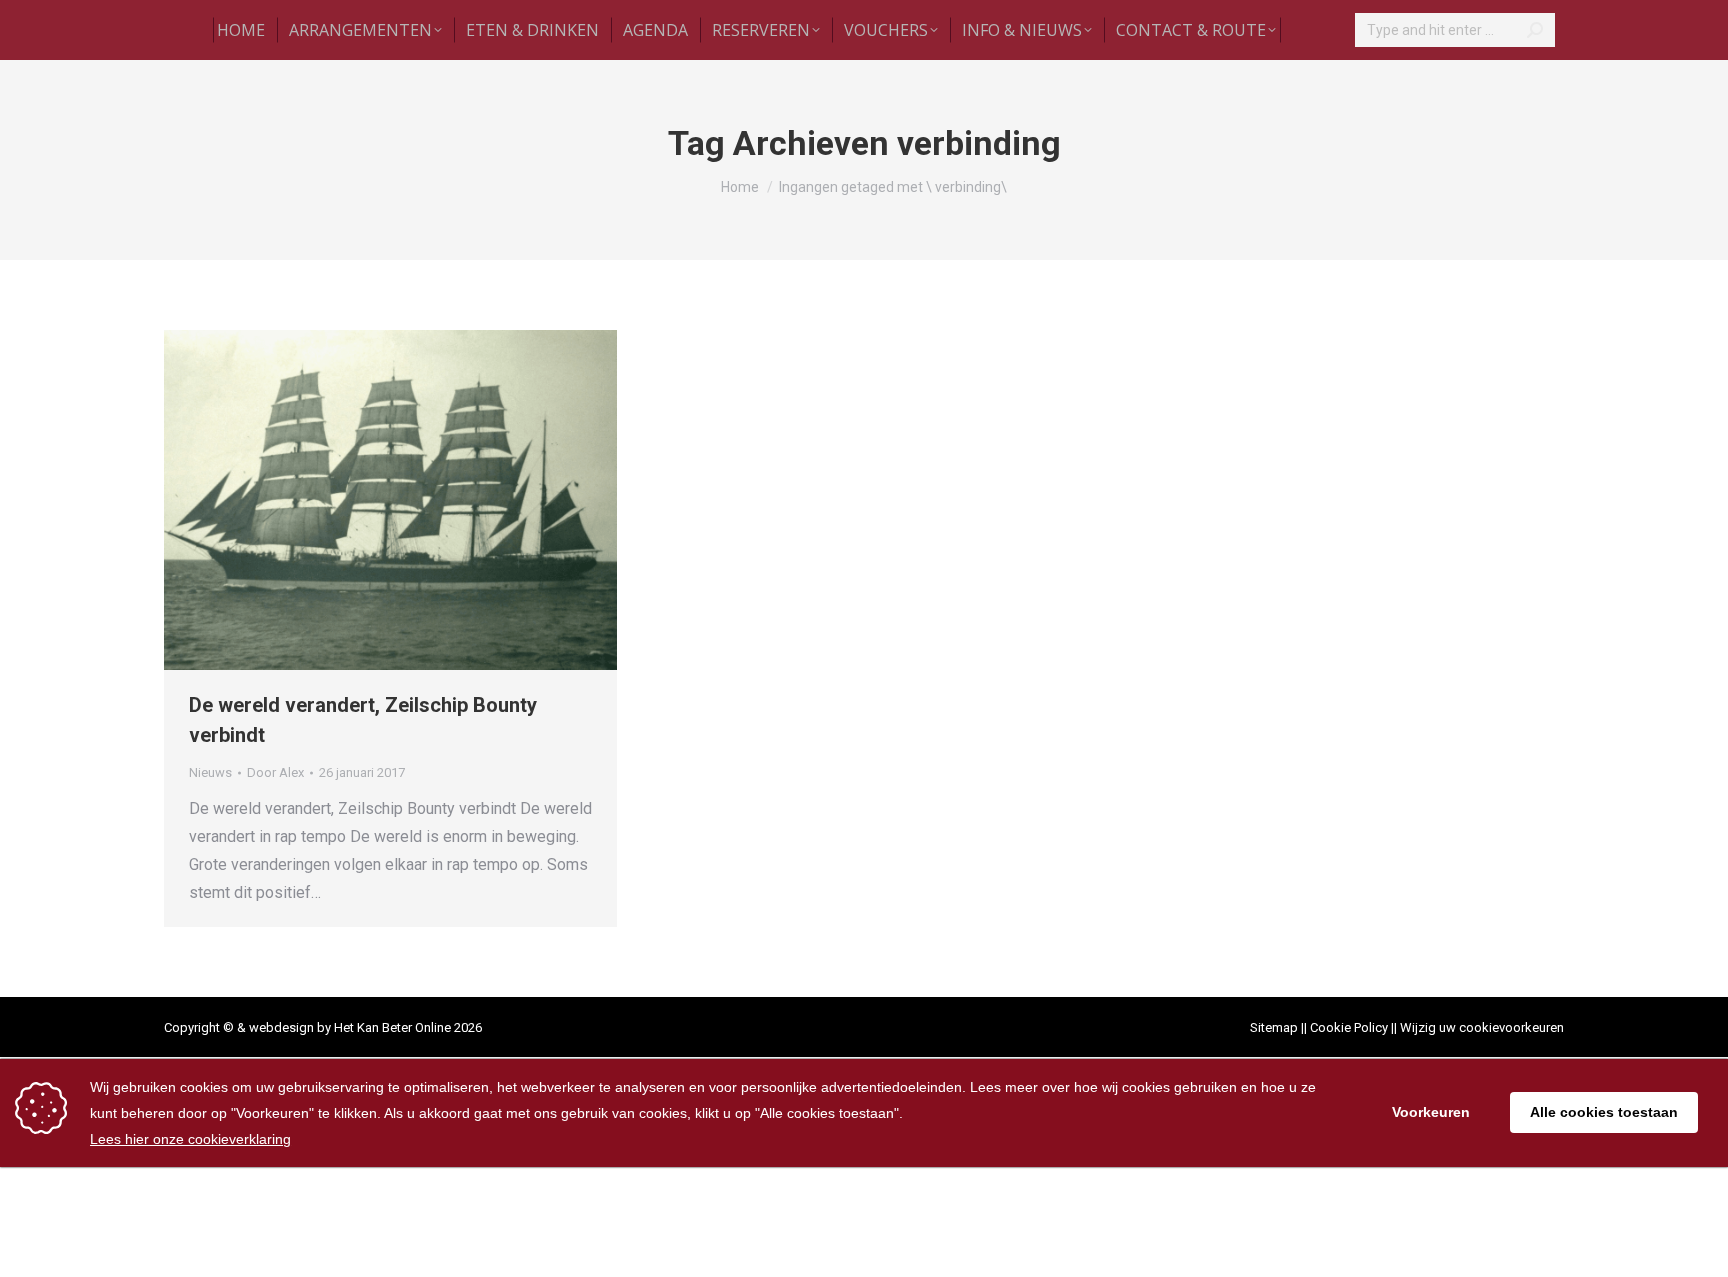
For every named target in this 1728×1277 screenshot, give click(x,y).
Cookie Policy (1349, 1027)
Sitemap (1274, 1027)
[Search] (1535, 30)
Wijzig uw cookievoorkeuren (1482, 1027)
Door (275, 772)
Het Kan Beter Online (392, 1027)
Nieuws (210, 772)
